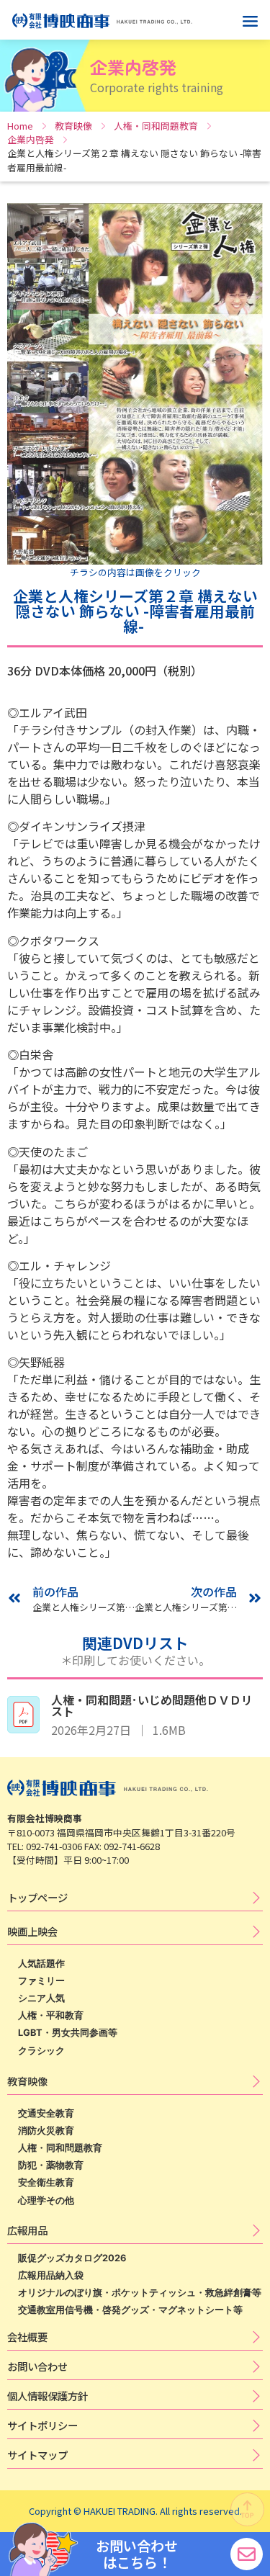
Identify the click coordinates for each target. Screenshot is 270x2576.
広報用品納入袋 (51, 2275)
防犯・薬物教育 (51, 2165)
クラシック (41, 2051)
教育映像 (73, 126)
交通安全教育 (46, 2113)
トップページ (37, 1897)
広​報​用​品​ (27, 2230)
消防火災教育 (46, 2131)
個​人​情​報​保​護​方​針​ (48, 2396)
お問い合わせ (37, 2366)
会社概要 (27, 2337)
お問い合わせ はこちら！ (137, 2554)
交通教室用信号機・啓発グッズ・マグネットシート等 (130, 2310)
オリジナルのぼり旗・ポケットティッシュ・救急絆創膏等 (140, 2293)
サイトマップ (37, 2455)
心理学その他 (46, 2200)
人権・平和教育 (51, 2015)
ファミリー (41, 1981)
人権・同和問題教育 (156, 126)
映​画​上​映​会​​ (32, 1931)
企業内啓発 (31, 139)
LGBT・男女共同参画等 (68, 2033)
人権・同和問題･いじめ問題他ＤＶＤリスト (152, 1705)
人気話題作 (41, 1964)
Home (20, 126)
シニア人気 (41, 1998)
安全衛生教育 (46, 2182)
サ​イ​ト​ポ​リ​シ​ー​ (42, 2425)
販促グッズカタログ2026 (72, 2258)
